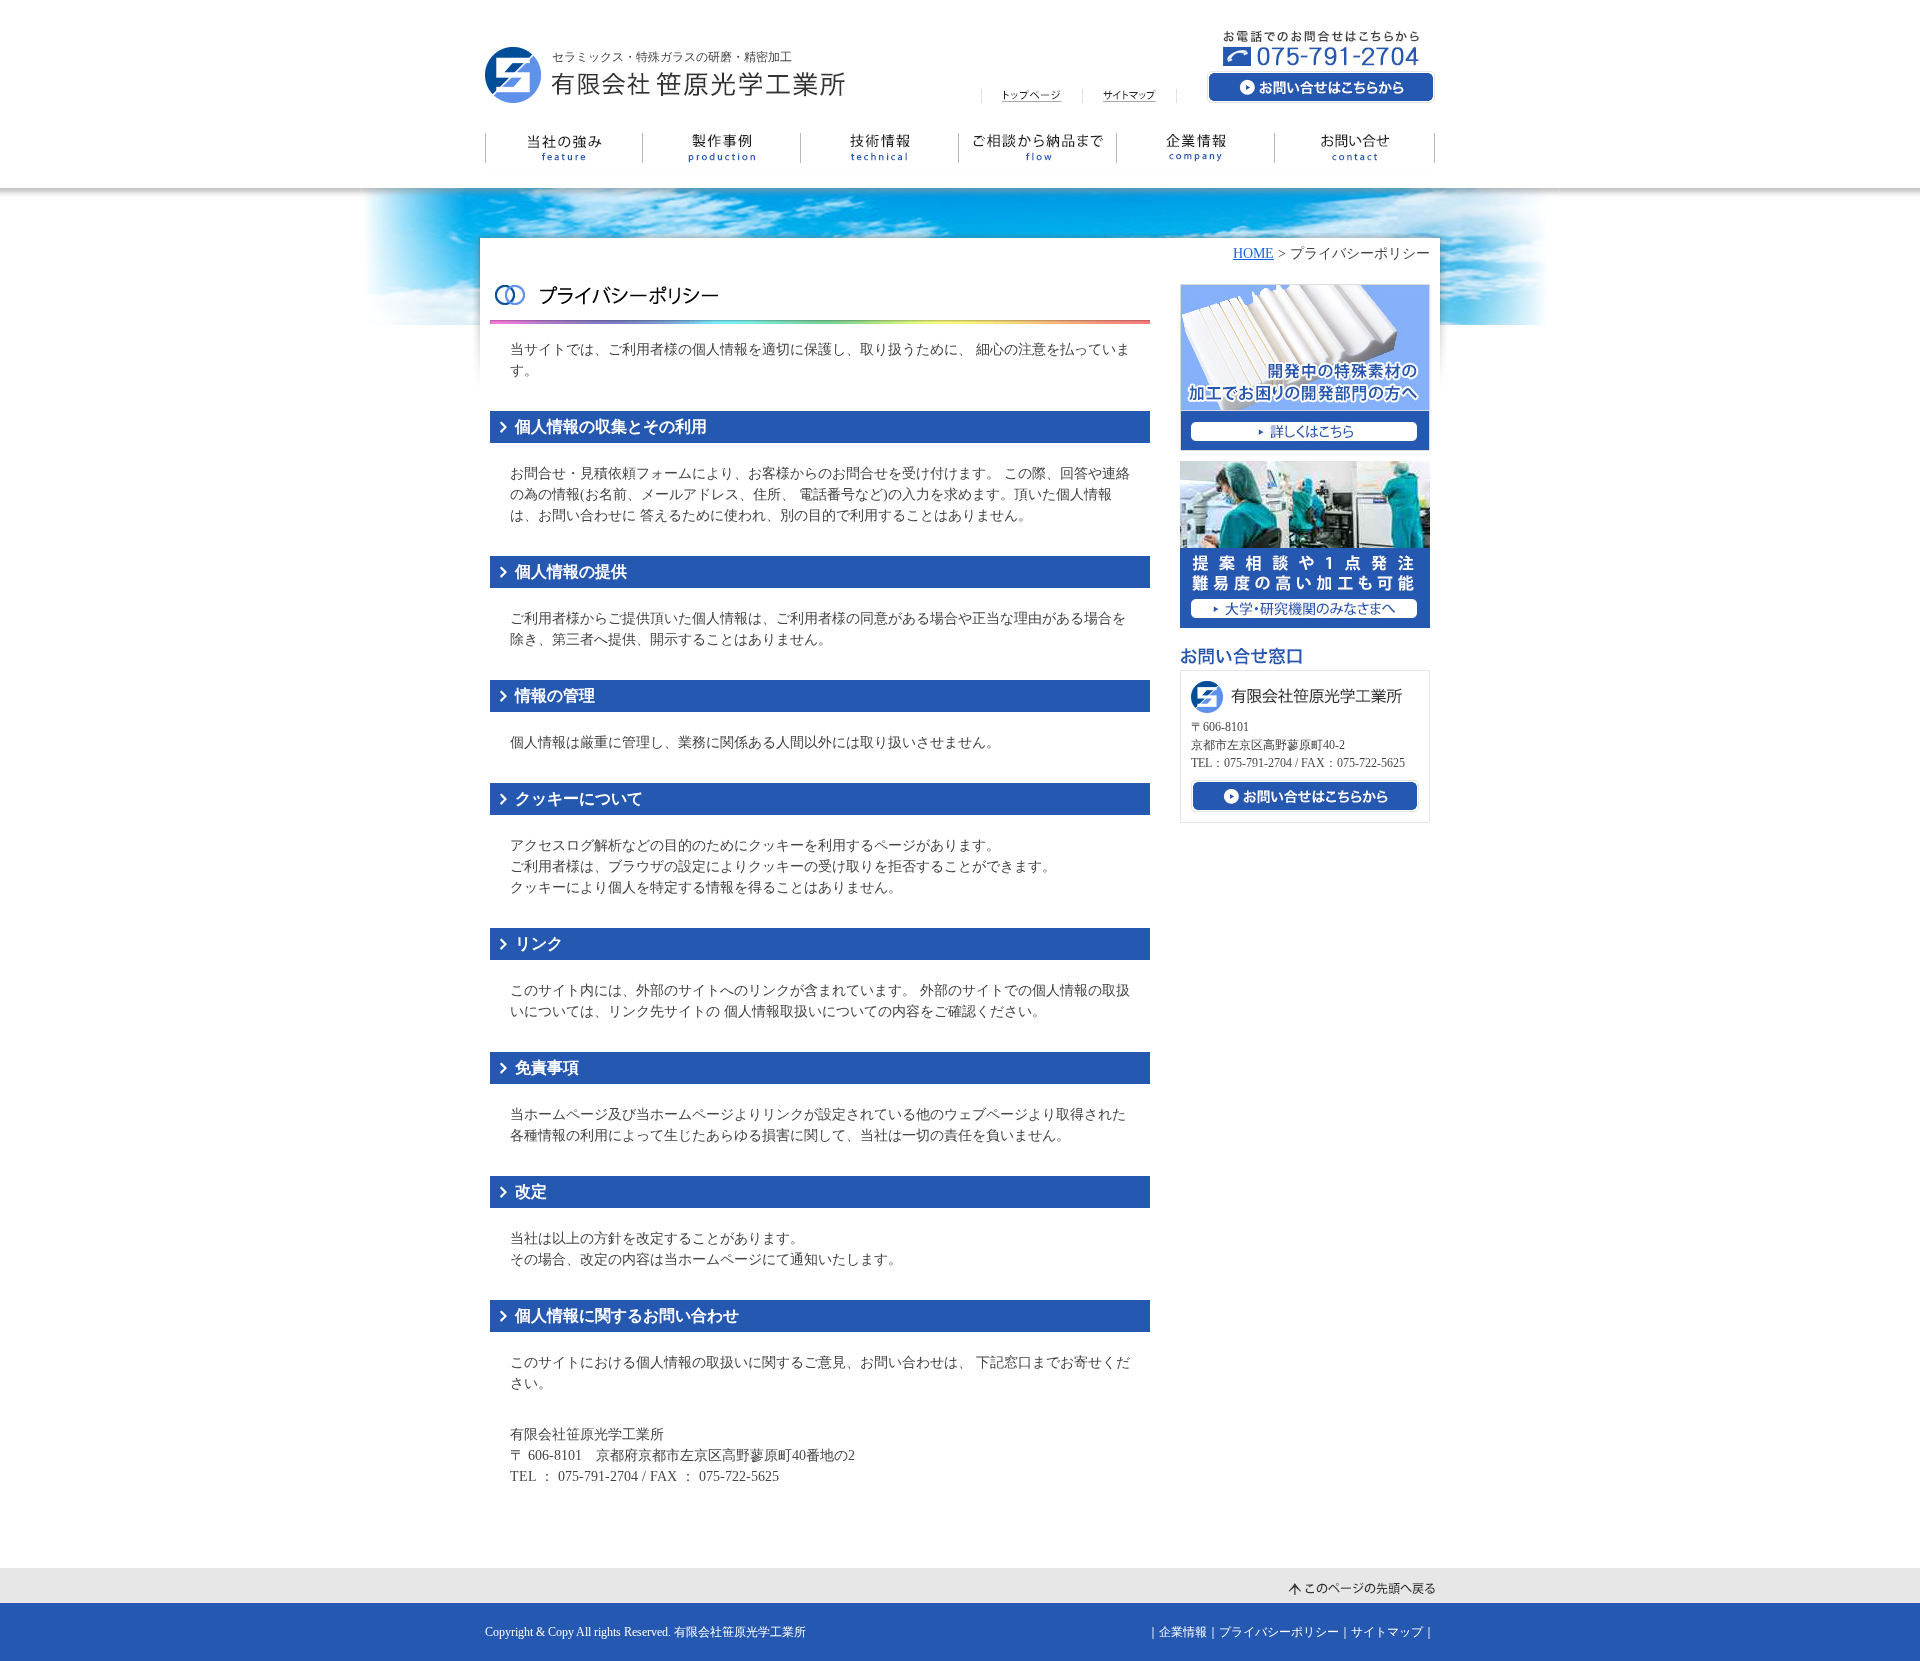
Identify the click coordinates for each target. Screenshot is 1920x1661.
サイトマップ (1387, 1632)
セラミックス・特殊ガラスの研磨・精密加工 (672, 57)
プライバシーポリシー (1279, 1632)
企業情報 (1196, 148)
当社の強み (564, 148)
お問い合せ (1355, 148)
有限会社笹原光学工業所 (740, 1632)
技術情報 (880, 148)
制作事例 (722, 148)
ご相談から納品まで (1038, 148)
